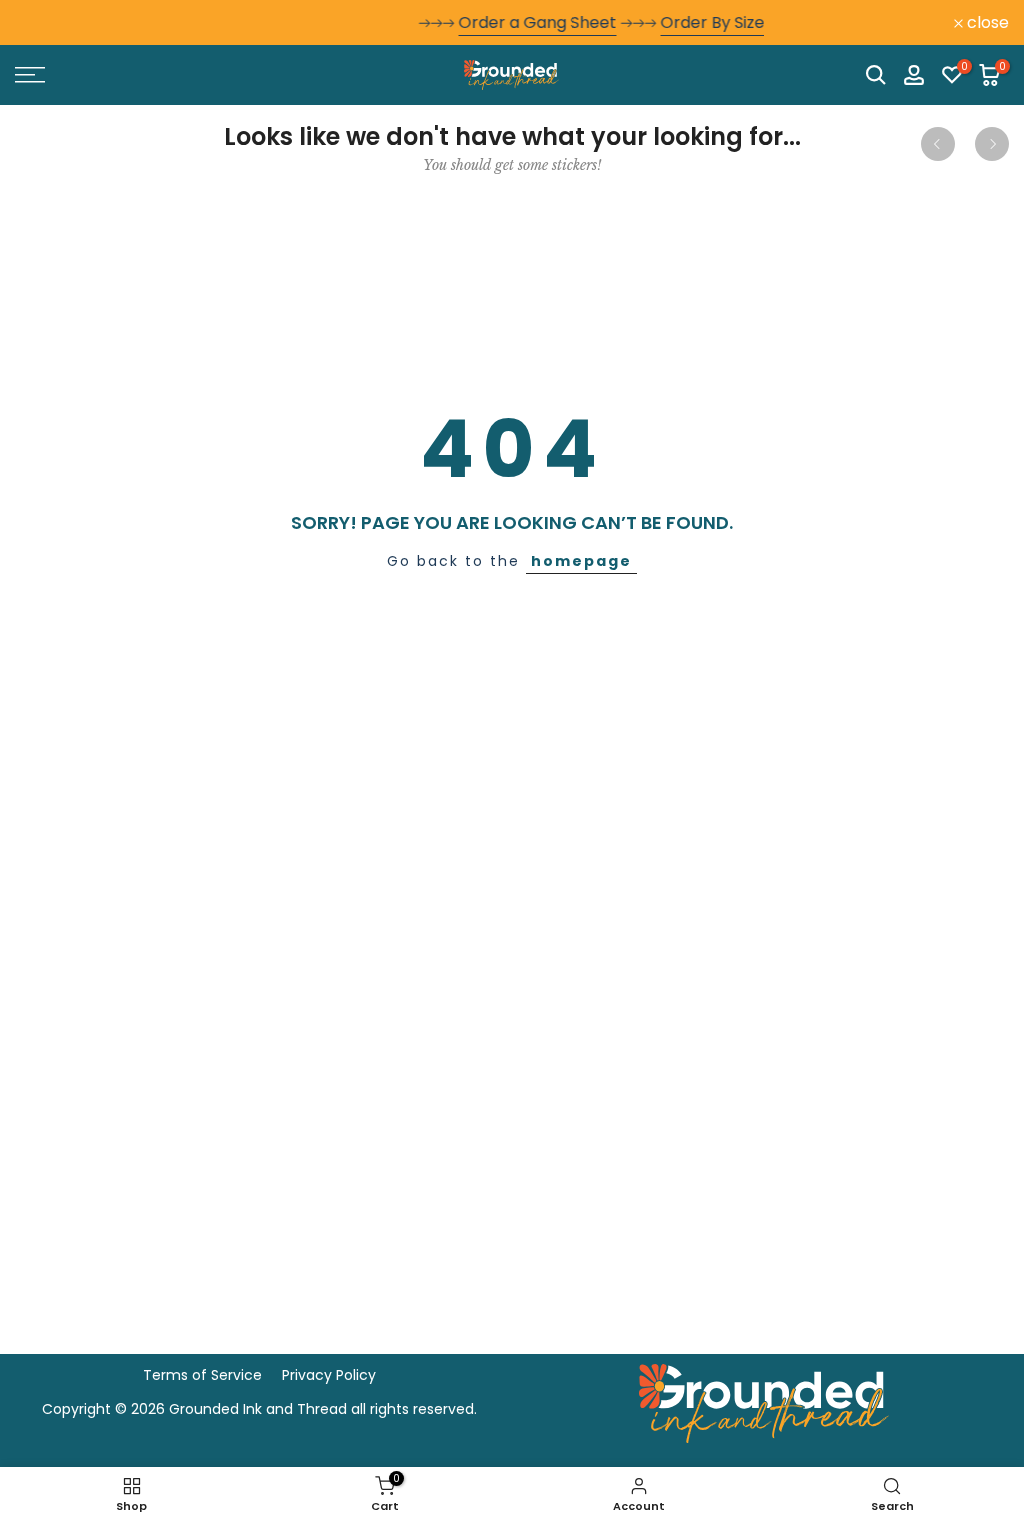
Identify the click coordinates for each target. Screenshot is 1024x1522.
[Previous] (938, 144)
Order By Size (640, 22)
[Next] (992, 144)
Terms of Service (202, 1375)
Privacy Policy (329, 1375)
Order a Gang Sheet (465, 22)
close (47, 23)
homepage (581, 561)
